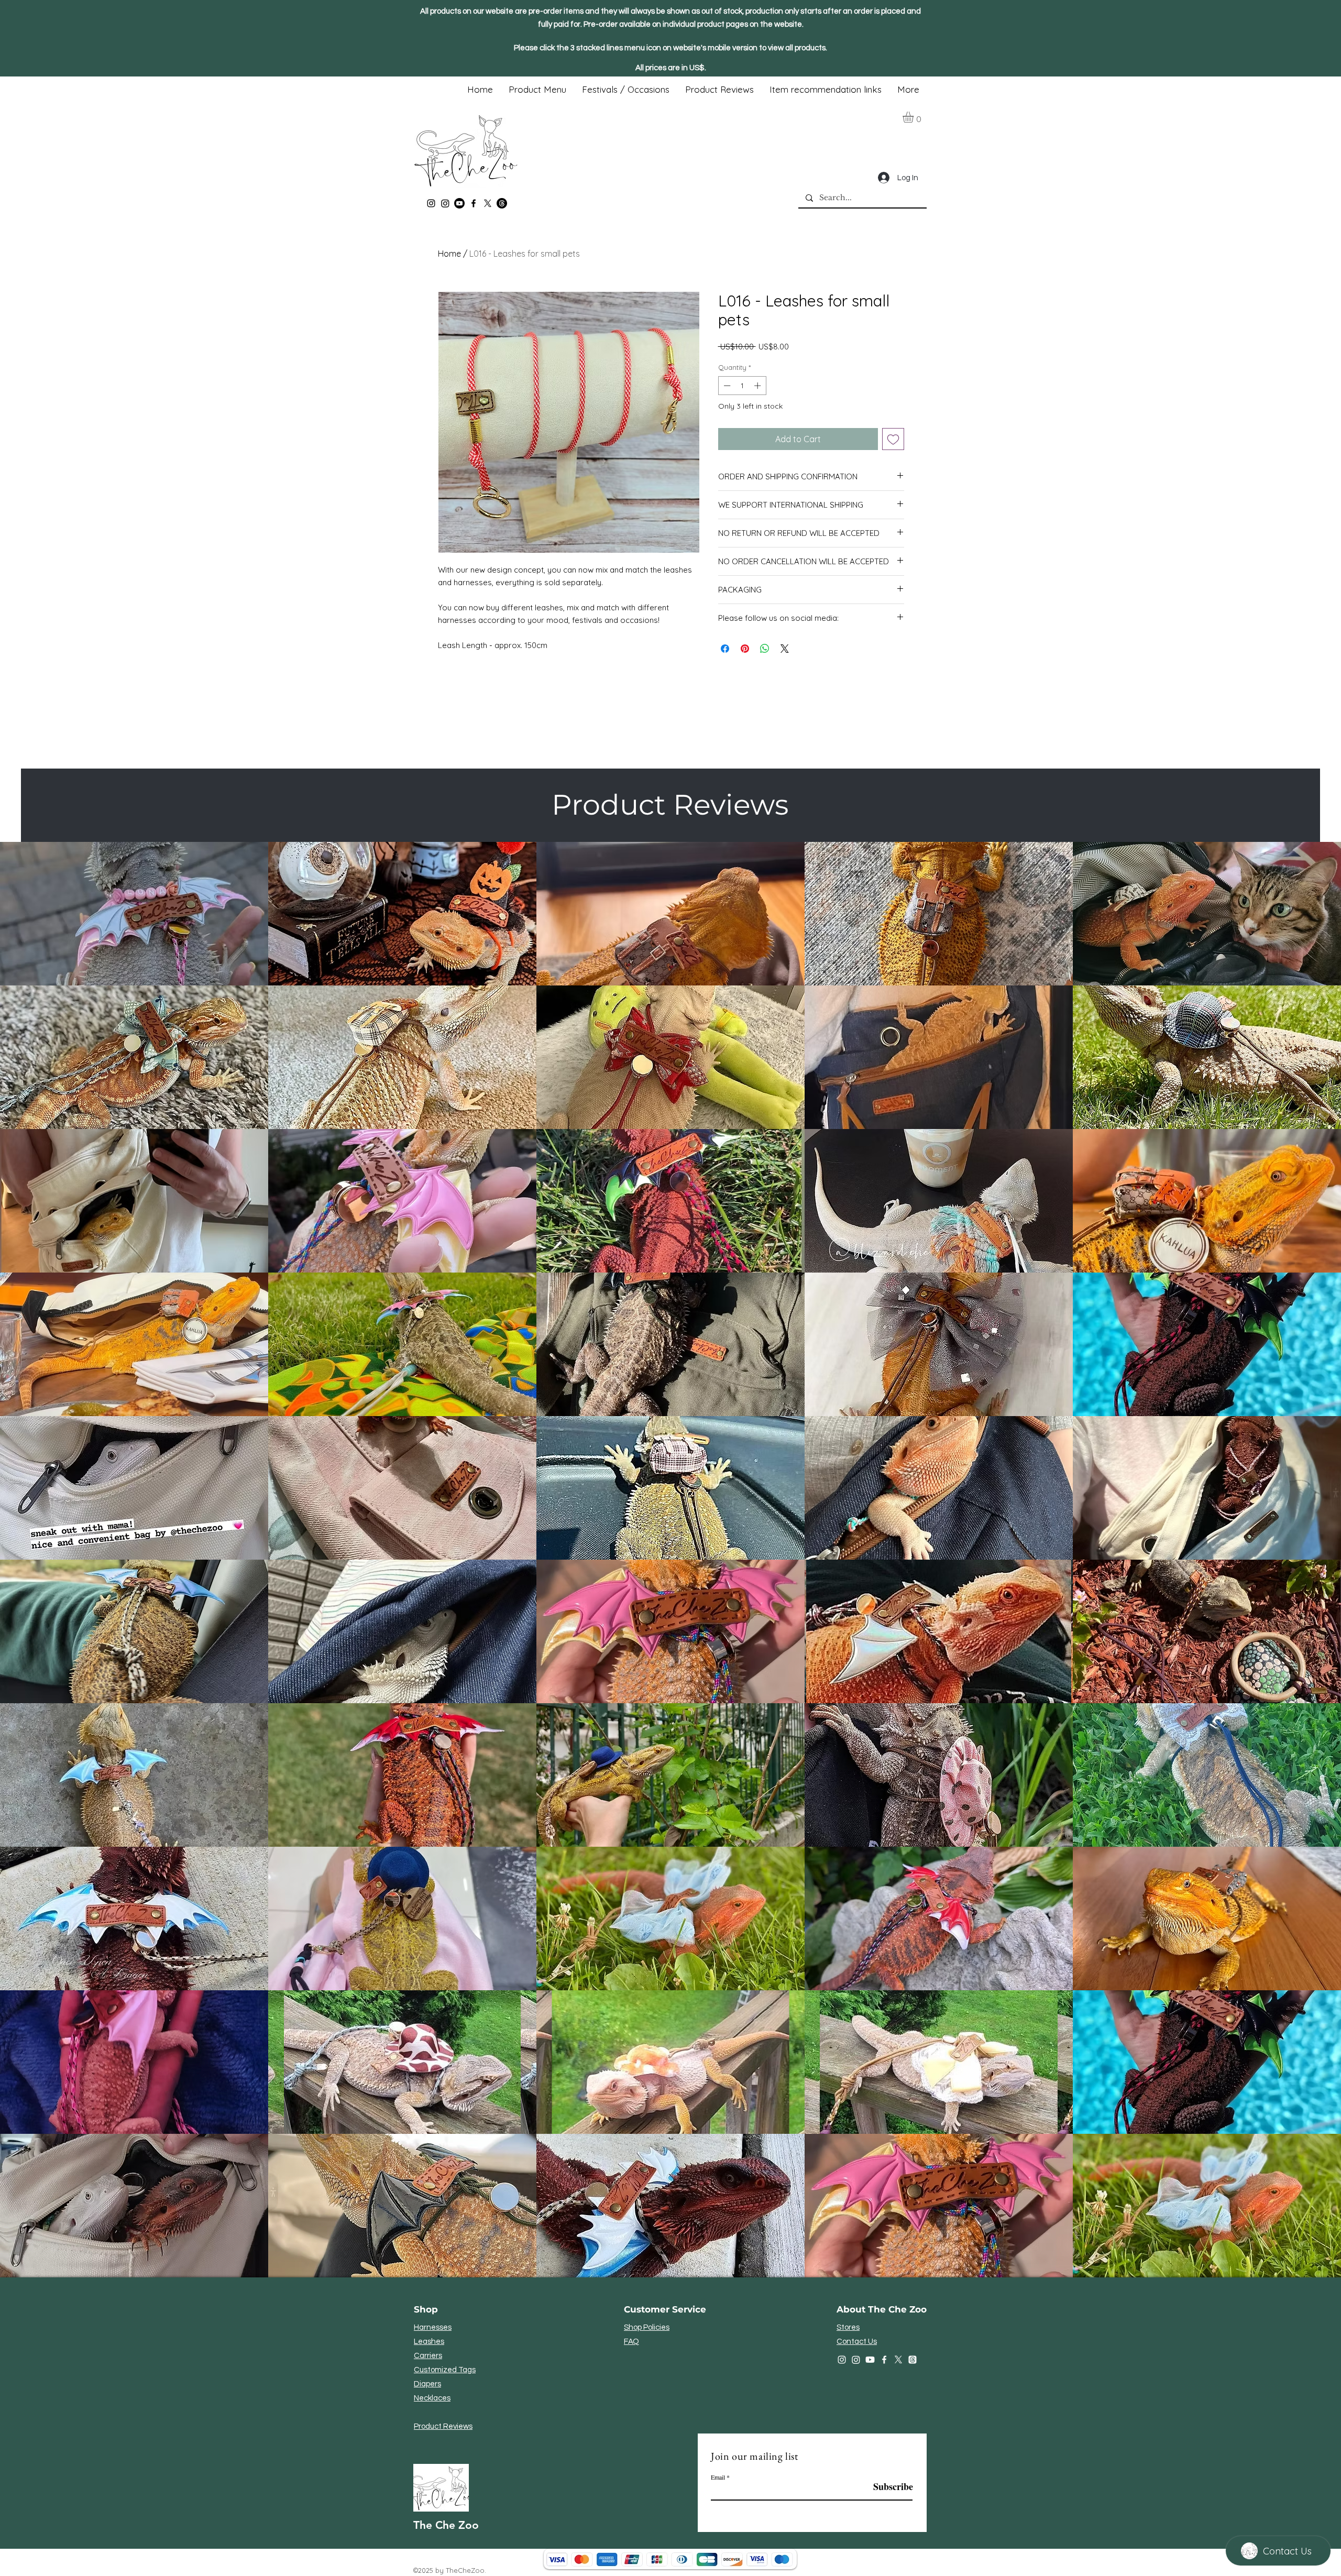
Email (718, 2477)
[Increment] (759, 386)
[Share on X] (785, 649)
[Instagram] (431, 203)
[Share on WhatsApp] (765, 649)
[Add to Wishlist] (893, 439)
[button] (915, 117)
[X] (488, 203)
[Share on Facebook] (725, 649)
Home (449, 254)
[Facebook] (474, 203)
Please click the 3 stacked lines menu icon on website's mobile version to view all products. (670, 48)
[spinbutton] (742, 386)
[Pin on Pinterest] (745, 649)
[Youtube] (459, 203)
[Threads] (502, 203)
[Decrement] (726, 386)
